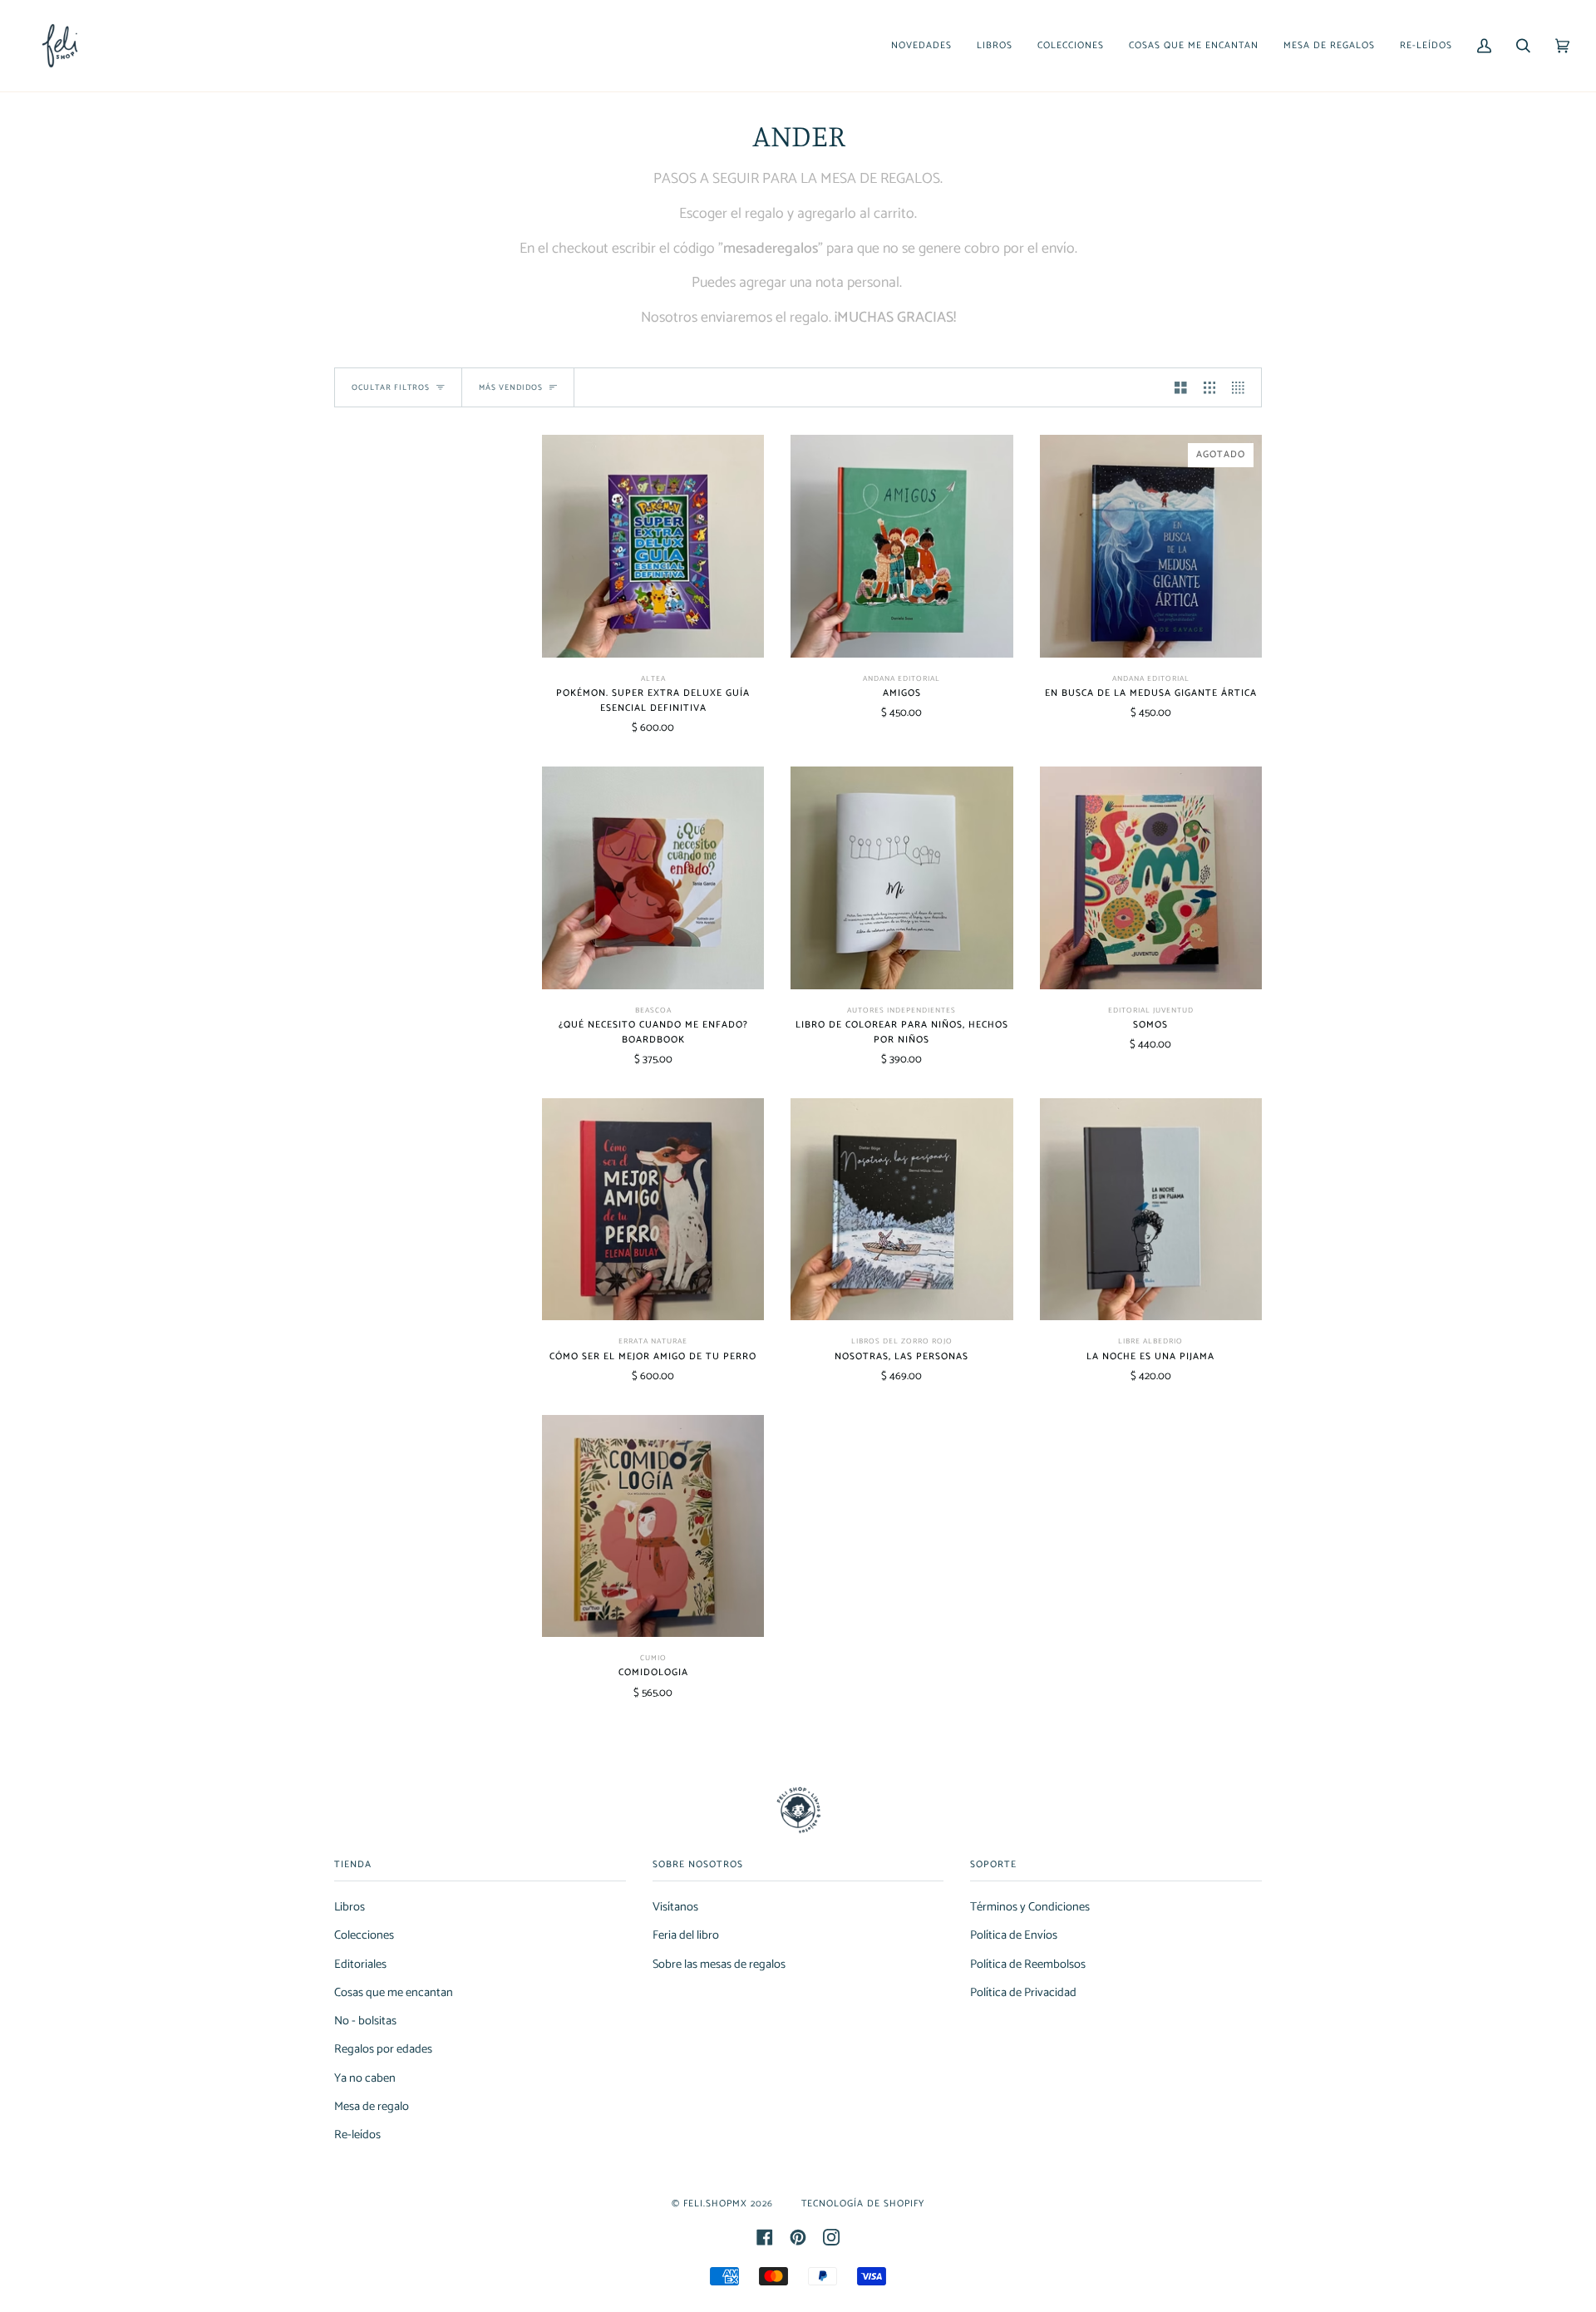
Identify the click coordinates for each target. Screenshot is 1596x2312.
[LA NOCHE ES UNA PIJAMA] (1151, 1209)
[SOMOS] (1151, 877)
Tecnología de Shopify (863, 2204)
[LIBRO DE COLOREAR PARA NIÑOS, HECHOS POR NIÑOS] (901, 877)
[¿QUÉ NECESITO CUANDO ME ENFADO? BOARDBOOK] (653, 877)
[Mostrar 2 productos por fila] (1181, 387)
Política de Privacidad (1023, 1993)
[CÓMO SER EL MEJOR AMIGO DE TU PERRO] (653, 1209)
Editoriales (360, 1964)
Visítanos (675, 1907)
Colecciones (364, 1935)
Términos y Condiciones (1030, 1907)
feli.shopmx (715, 2204)
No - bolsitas (365, 2021)
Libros (350, 1907)
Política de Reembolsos (1028, 1964)
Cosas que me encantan (394, 1993)
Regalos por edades (383, 2049)
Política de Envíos (1014, 1935)
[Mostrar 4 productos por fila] (1242, 387)
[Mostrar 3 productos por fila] (1210, 387)
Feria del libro (686, 1935)
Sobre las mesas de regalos (719, 1964)
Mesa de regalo (372, 2107)
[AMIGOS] (901, 546)
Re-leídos (357, 2135)
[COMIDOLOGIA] (653, 1526)
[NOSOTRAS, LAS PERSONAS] (901, 1209)
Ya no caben (365, 2078)
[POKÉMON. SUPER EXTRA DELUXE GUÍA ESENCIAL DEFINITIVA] (653, 546)
